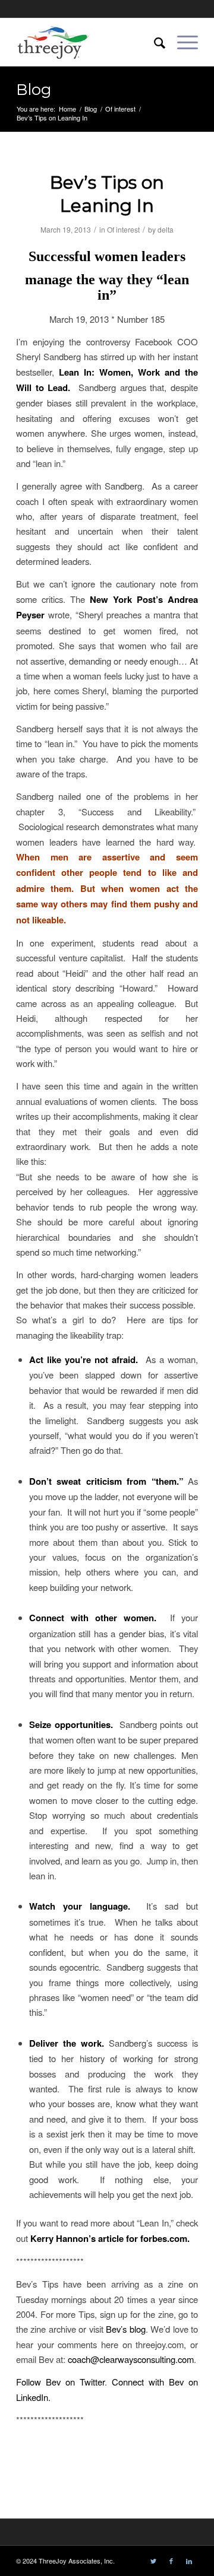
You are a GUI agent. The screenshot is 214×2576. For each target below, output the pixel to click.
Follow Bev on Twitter (60, 2382)
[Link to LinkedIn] (189, 2561)
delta (166, 229)
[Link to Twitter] (153, 2561)
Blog (34, 90)
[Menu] (182, 42)
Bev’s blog (125, 2329)
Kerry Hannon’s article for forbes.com (109, 2238)
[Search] (154, 42)
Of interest (123, 229)
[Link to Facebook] (171, 2561)
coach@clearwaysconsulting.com (131, 2359)
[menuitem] (154, 42)
